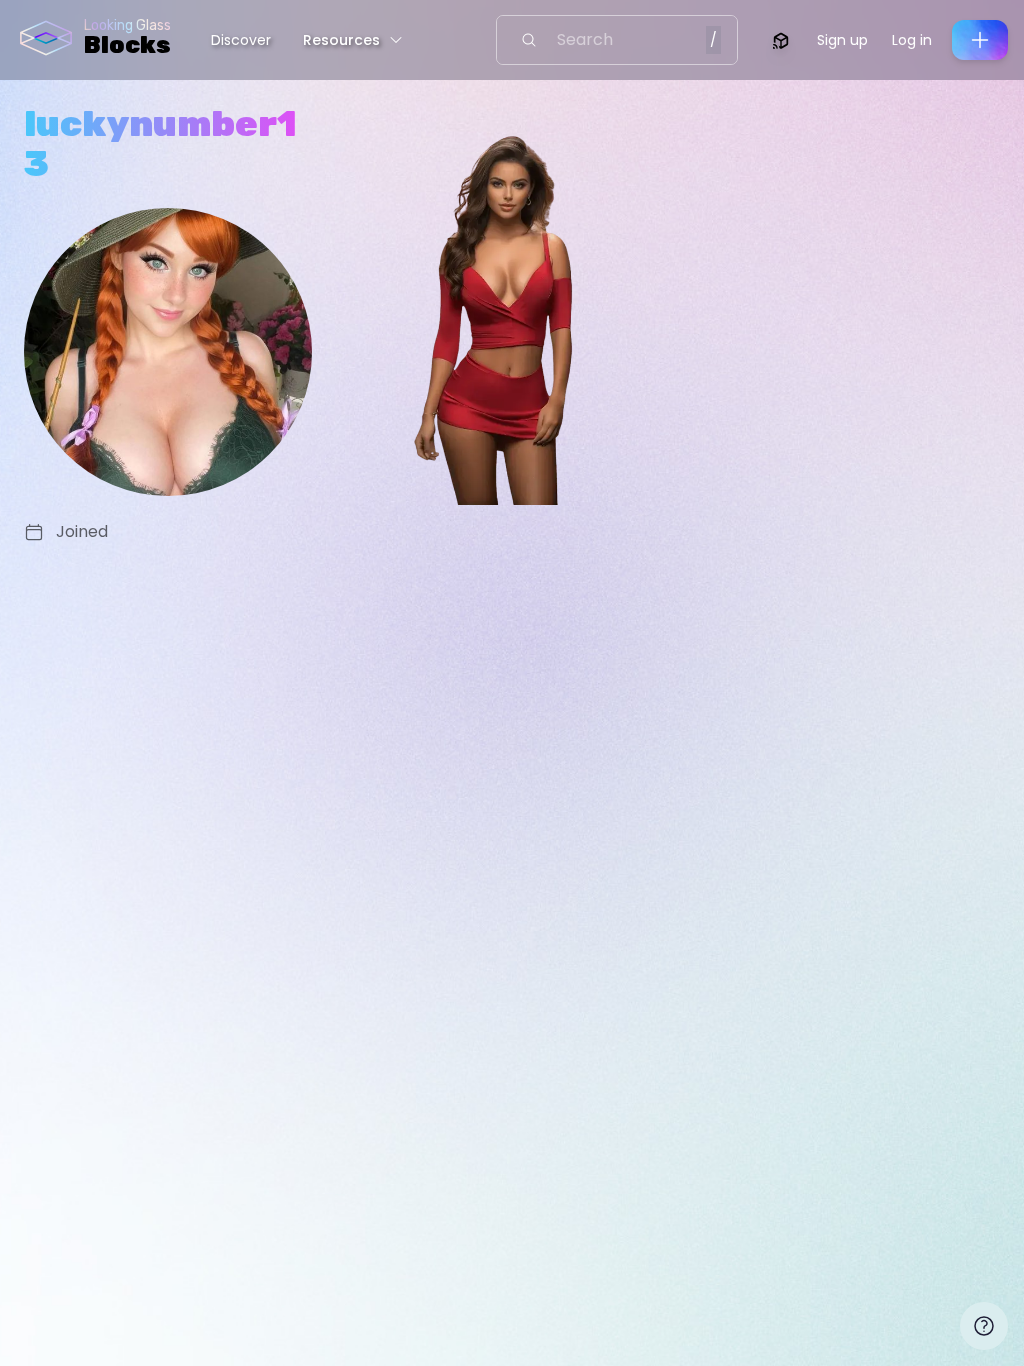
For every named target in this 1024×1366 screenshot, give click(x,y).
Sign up (842, 40)
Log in (912, 40)
